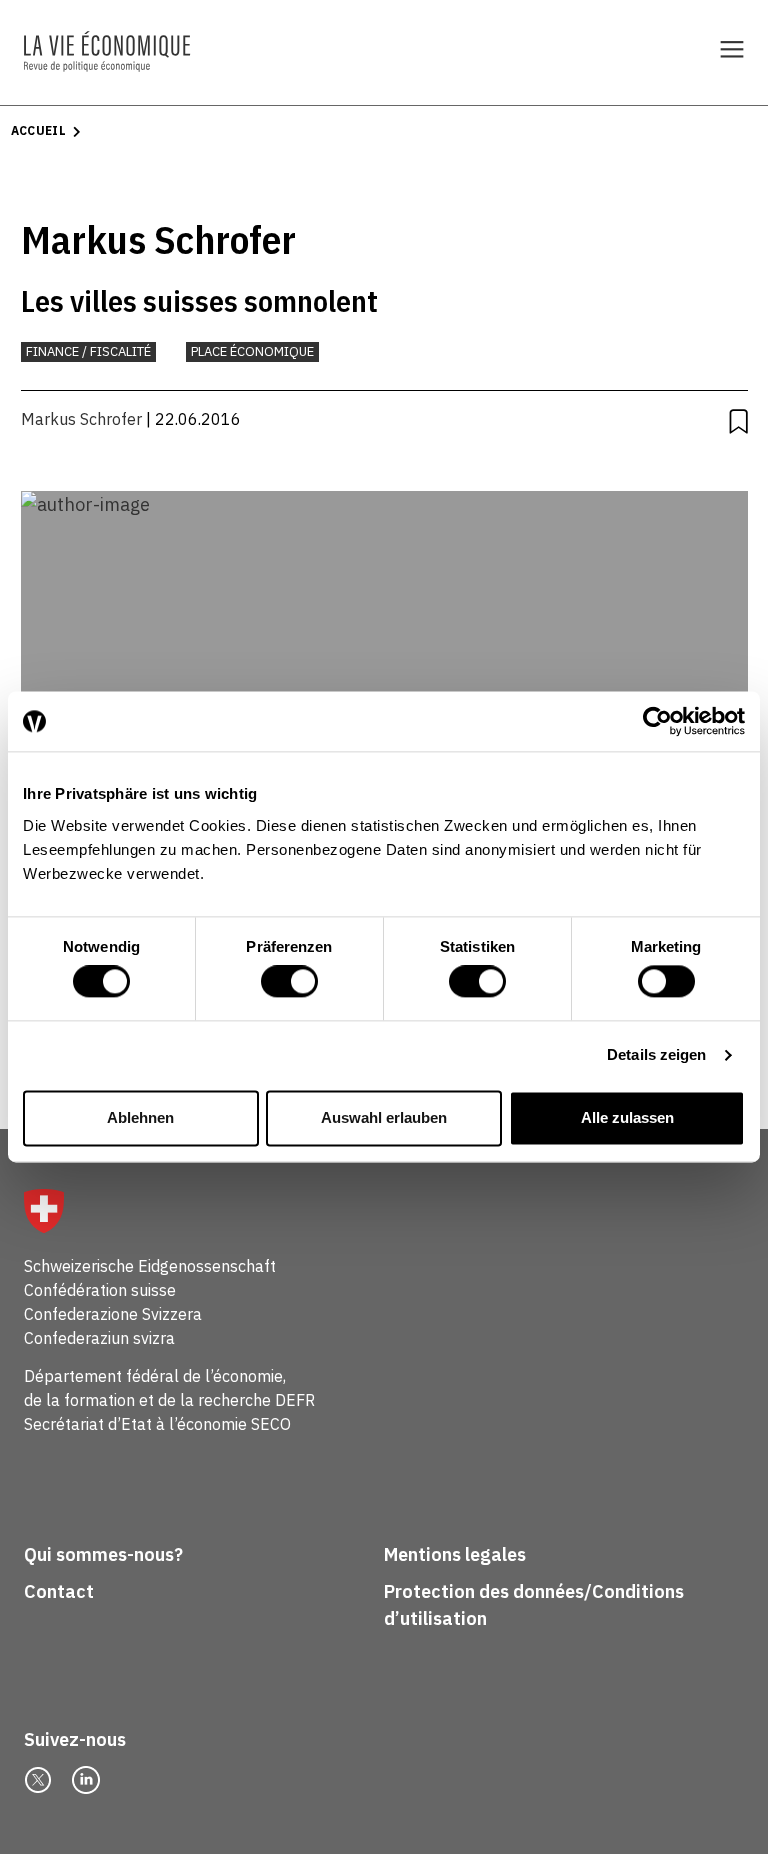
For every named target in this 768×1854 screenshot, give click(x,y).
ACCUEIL (39, 130)
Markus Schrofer (81, 419)
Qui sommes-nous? (103, 1554)
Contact (59, 1591)
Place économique (252, 351)
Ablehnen (140, 1117)
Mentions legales (455, 1554)
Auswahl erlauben (384, 1117)
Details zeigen (656, 1055)
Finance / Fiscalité (88, 351)
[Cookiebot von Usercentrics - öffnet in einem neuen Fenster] (657, 721)
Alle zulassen (627, 1117)
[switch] (289, 982)
